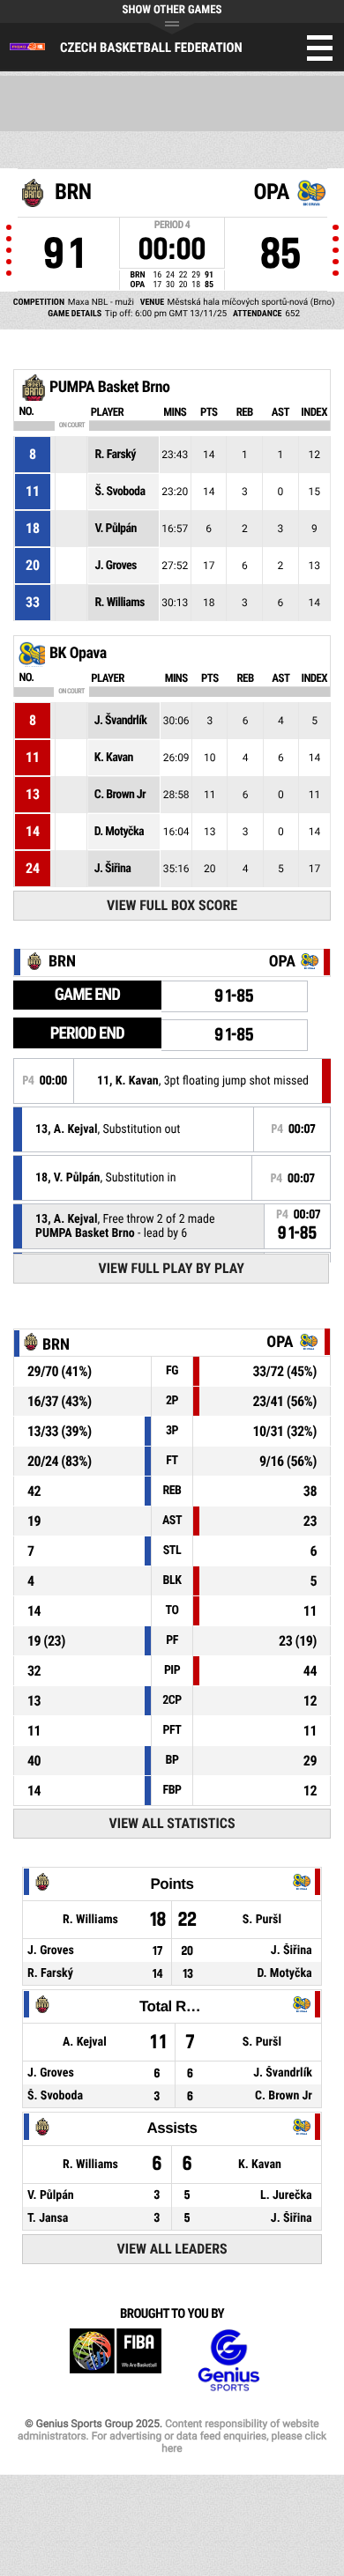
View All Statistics (172, 1823)
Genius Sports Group (228, 2361)
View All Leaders (172, 2249)
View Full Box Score (172, 905)
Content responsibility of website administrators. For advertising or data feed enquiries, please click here (172, 2436)
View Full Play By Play (172, 1268)
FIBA (116, 2361)
